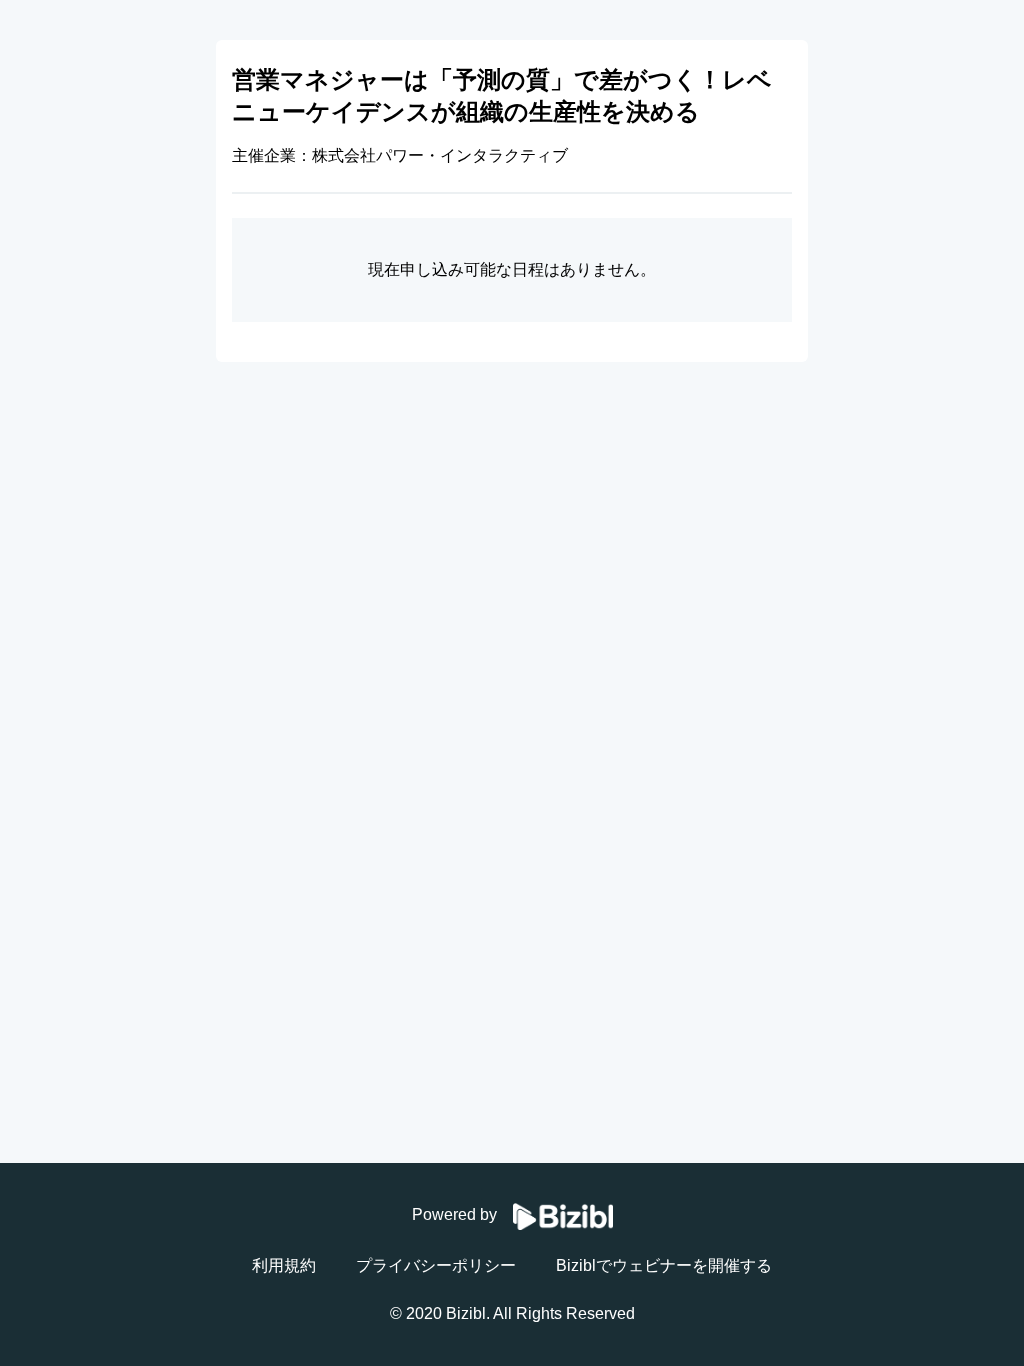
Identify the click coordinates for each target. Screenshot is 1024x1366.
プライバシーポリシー (436, 1265)
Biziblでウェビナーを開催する (664, 1265)
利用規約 (284, 1265)
